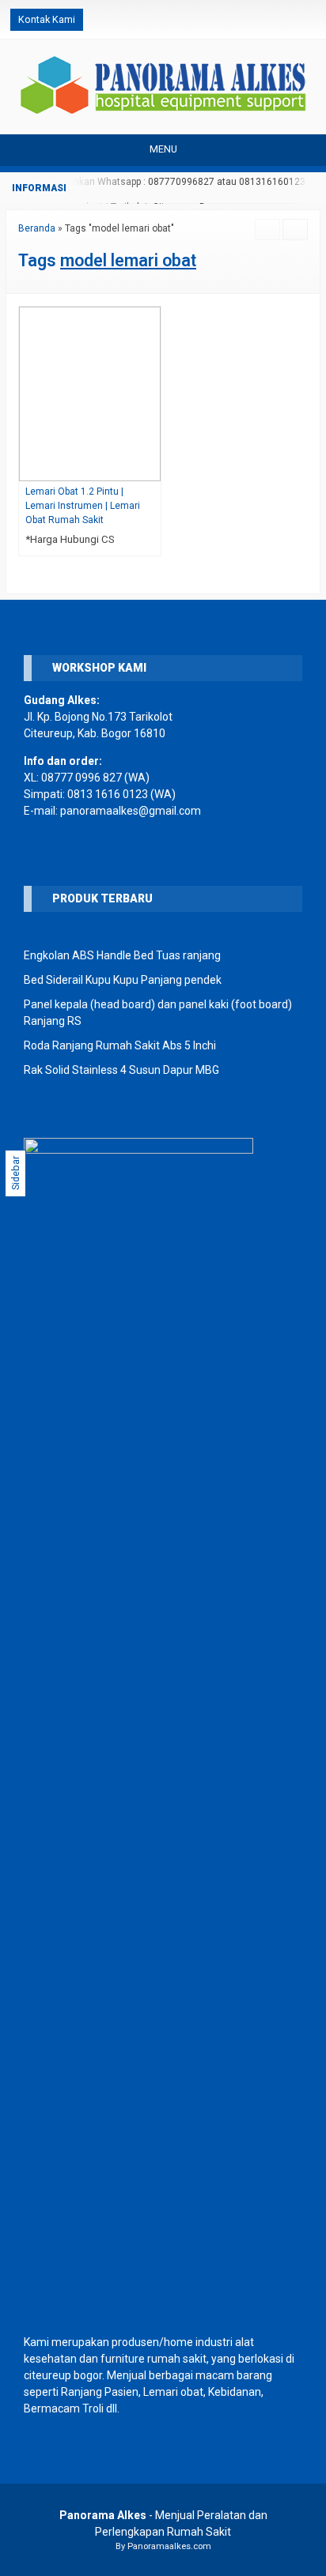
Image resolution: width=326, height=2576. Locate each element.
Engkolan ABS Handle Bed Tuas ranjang (122, 955)
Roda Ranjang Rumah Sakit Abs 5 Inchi (120, 1045)
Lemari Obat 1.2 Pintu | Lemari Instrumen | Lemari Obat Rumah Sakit (83, 506)
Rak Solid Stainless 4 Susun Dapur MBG (121, 1070)
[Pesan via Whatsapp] (256, 20)
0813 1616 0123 (108, 794)
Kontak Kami (47, 19)
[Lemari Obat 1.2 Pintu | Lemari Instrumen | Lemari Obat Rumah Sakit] (90, 393)
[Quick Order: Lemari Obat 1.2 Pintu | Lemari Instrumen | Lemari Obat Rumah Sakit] (152, 469)
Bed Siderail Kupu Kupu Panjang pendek (123, 980)
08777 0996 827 (81, 778)
